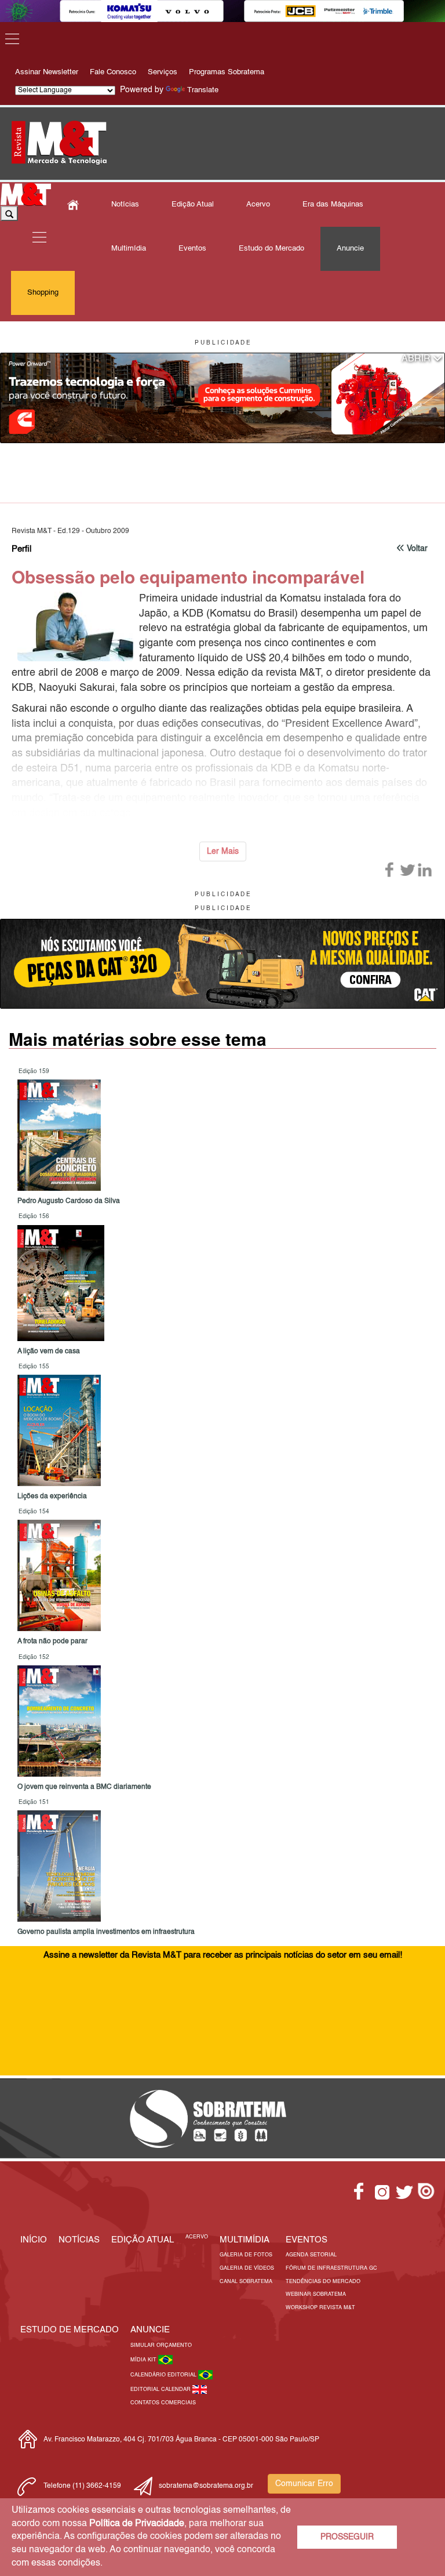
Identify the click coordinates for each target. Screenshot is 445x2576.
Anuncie (350, 249)
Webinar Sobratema (316, 2294)
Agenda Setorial (311, 2255)
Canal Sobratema (246, 2282)
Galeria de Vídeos (247, 2268)
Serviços (163, 72)
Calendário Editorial (164, 2375)
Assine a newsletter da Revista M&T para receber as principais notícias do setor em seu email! (223, 1955)
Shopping (43, 293)
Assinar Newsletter (47, 72)
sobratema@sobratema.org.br (206, 2486)
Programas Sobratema (227, 72)
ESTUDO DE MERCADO (70, 2330)
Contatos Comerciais (163, 2403)
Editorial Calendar (161, 2390)
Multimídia (129, 249)
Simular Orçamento (161, 2345)
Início (34, 2240)
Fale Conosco (113, 72)
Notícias (125, 204)
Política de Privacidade (137, 2524)
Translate (203, 90)
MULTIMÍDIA (245, 2240)
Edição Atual (193, 204)
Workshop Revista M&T (320, 2308)
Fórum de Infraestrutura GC (331, 2268)
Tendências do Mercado (323, 2282)
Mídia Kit (144, 2360)
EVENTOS (307, 2240)
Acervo (258, 204)
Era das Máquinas (333, 204)
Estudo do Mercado (271, 249)
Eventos (192, 249)
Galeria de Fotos (246, 2255)
